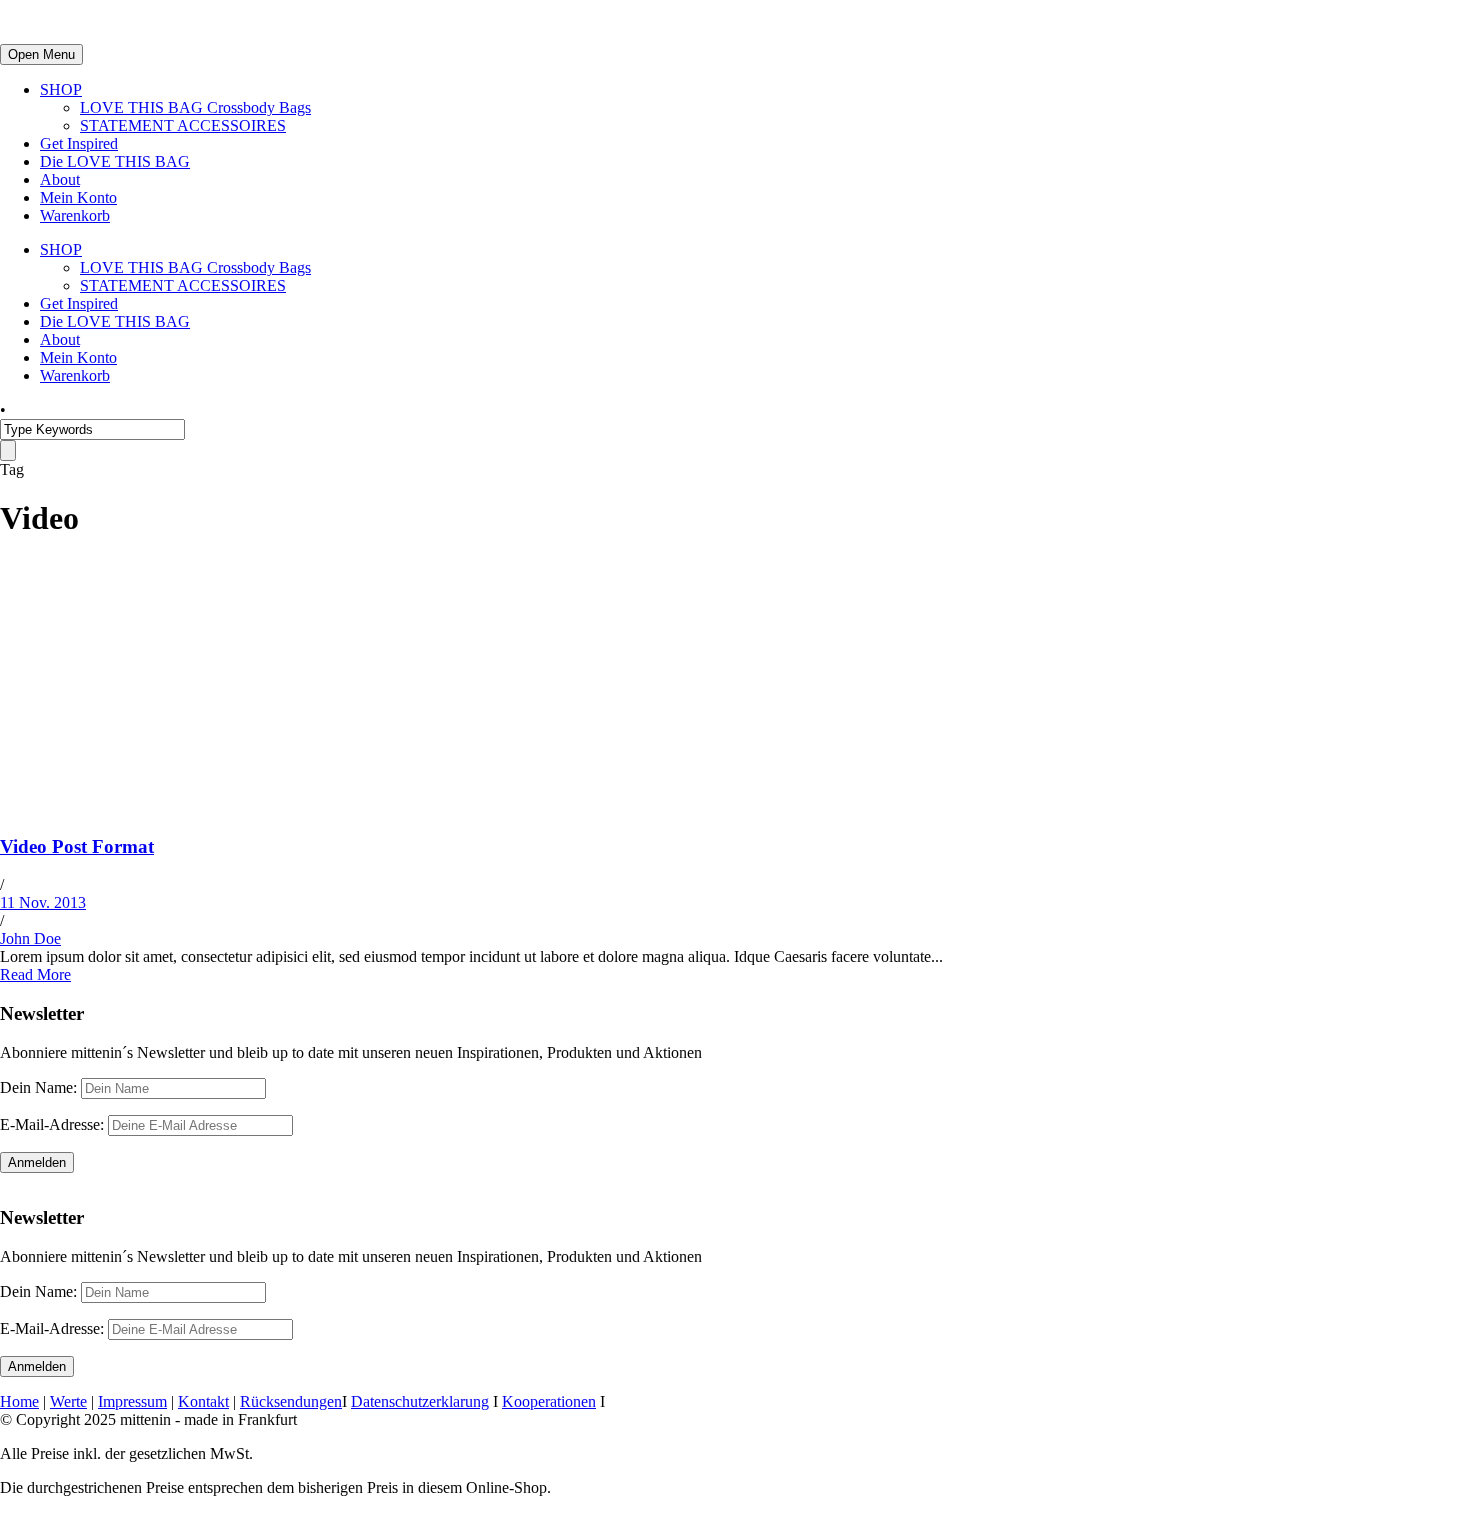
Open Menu (41, 54)
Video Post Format (77, 846)
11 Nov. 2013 (43, 902)
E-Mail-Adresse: (54, 1124)
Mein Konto (78, 197)
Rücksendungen (291, 1401)
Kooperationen (549, 1401)
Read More (35, 974)
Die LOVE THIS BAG (115, 161)
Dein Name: (38, 1087)
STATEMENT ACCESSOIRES (183, 125)
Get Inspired (79, 143)
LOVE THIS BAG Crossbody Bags (195, 107)
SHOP (61, 89)
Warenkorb (75, 215)
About (60, 179)
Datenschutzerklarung (420, 1401)
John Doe (30, 938)
